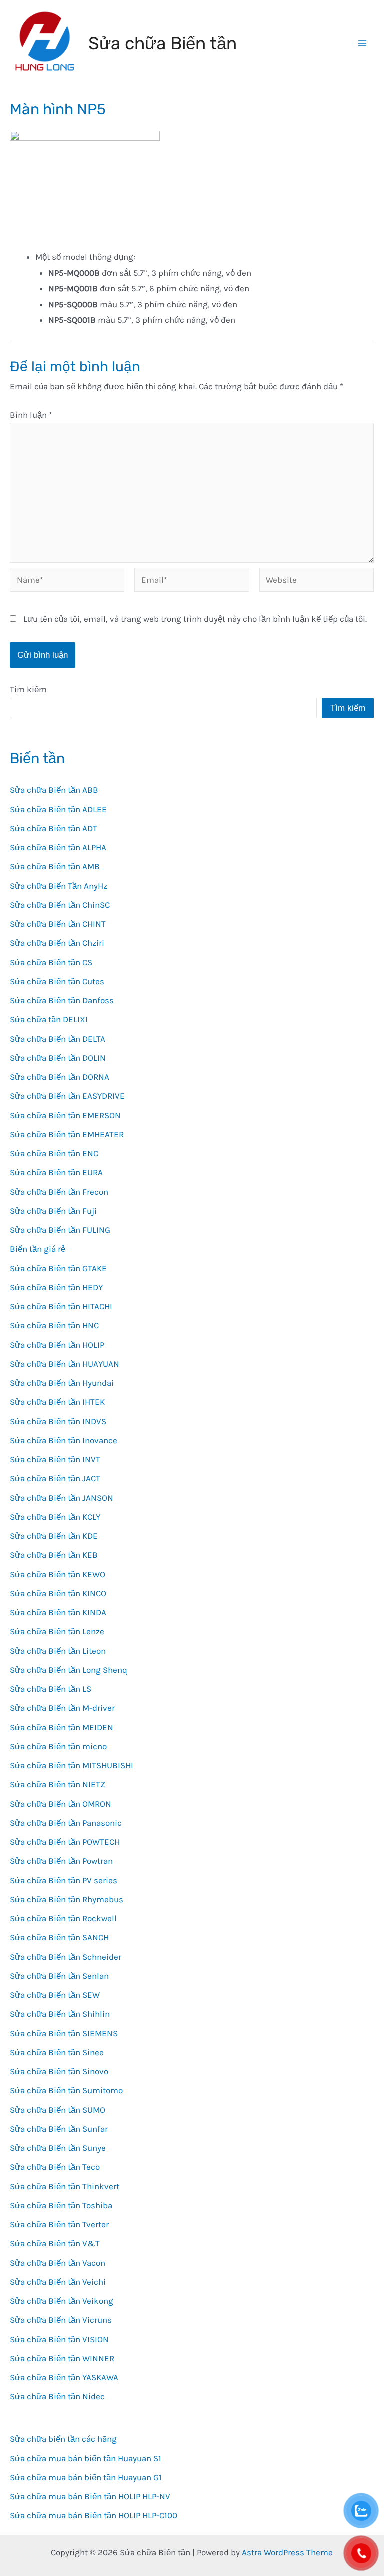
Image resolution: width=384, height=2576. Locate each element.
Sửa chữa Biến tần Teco (55, 2167)
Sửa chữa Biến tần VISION (59, 2339)
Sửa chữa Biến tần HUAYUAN (65, 1364)
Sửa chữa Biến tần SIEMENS (64, 2033)
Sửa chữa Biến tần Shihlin (60, 2014)
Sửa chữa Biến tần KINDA (58, 1612)
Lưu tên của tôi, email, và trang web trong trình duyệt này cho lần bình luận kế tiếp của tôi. (195, 619)
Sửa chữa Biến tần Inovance (64, 1440)
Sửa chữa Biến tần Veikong (62, 2301)
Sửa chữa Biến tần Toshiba (61, 2205)
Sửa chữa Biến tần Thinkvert (65, 2186)
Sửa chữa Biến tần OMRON (61, 1804)
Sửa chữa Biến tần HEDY (56, 1287)
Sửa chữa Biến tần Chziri (57, 943)
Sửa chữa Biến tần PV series (64, 1880)
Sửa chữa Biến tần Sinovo (59, 2071)
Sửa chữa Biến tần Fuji (53, 1211)
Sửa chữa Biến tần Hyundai (62, 1383)
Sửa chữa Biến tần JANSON (62, 1498)
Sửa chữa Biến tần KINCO (58, 1593)
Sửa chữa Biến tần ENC (54, 1153)
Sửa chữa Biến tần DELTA (58, 1039)
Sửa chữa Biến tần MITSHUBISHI (72, 1765)
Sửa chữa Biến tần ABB (54, 790)
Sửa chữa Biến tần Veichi (58, 2282)
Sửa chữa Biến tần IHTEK (57, 1402)
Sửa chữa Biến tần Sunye (58, 2148)
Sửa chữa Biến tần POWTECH (65, 1842)
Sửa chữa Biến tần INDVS (58, 1421)
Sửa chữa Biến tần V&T (55, 2243)
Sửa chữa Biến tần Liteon (58, 1651)
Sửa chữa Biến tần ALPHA (58, 847)
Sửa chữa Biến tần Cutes (57, 981)
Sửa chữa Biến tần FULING (60, 1230)
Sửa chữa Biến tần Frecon (59, 1192)
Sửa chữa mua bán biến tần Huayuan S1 (86, 2458)
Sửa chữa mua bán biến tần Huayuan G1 (86, 2477)
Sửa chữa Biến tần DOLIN (58, 1058)
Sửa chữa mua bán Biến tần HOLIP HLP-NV (90, 2496)
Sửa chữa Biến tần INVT (55, 1459)
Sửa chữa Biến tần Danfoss (62, 1000)
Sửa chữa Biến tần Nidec (57, 2396)
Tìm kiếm (28, 689)
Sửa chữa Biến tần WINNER (62, 2358)
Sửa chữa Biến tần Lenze (57, 1631)
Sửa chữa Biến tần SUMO (58, 2110)
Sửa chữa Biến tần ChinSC (60, 905)
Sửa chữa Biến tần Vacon (58, 2263)
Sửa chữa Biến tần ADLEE (58, 809)
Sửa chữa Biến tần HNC (54, 1325)
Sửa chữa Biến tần (163, 43)
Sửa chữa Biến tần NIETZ (58, 1784)
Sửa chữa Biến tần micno (58, 1746)
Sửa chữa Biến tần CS (51, 962)
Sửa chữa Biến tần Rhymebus (67, 1899)
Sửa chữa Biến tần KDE (54, 1536)
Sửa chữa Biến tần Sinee (57, 2052)
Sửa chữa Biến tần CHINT (58, 924)
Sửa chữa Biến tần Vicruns (61, 2320)
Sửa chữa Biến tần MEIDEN (62, 1727)
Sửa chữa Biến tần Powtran (61, 1861)
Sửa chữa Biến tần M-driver (62, 1708)
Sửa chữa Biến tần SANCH (59, 1937)
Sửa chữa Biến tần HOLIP (57, 1345)
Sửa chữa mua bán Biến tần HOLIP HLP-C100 (94, 2515)
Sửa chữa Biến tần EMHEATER (67, 1134)
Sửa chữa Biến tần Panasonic (66, 1823)
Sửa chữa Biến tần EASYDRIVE (67, 1096)
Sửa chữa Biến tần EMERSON (65, 1115)
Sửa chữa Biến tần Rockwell (63, 1918)
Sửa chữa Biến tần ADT (54, 828)
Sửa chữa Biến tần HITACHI (61, 1306)
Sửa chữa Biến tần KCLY (55, 1517)
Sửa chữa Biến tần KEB (54, 1555)
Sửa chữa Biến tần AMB (55, 866)
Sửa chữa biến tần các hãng (63, 2439)
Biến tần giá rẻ (38, 1249)
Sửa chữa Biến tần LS (51, 1689)
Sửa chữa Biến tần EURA (56, 1172)
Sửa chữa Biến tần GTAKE (58, 1268)
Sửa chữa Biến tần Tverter (59, 2224)
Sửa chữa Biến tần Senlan (59, 1976)
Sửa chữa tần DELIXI (49, 1019)
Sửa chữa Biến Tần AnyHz (59, 886)
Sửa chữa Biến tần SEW (55, 1995)
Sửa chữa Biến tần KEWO (58, 1574)
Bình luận (31, 415)
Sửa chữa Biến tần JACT (55, 1478)
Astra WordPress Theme (287, 2552)
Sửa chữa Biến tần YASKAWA (64, 2377)
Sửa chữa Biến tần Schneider (66, 1957)
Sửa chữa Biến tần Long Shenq (69, 1670)
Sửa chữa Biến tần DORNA (60, 1077)
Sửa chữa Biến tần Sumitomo (66, 2090)
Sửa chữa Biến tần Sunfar (59, 2129)
